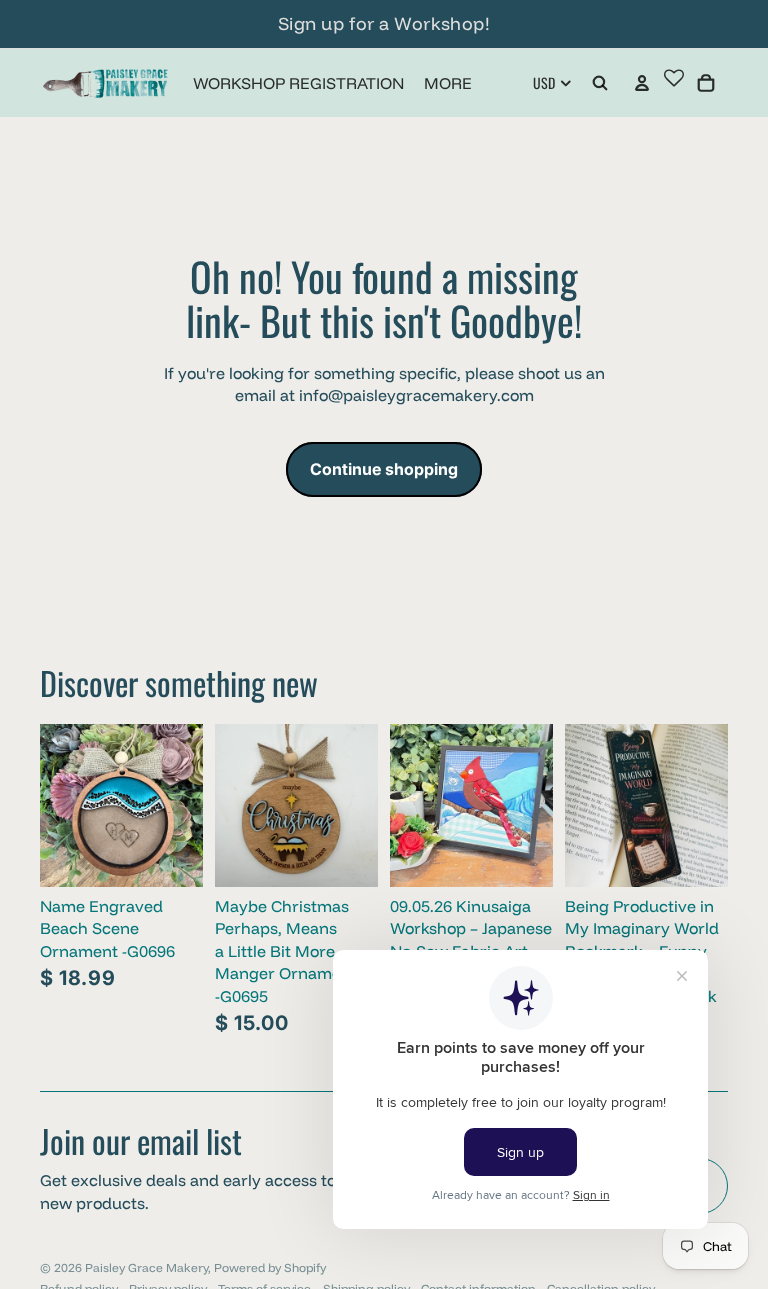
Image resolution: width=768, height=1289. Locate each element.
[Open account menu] (642, 83)
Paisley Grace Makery (146, 1267)
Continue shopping (384, 469)
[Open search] (600, 83)
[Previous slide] (230, 805)
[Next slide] (362, 805)
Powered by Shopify (270, 1267)
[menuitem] (448, 83)
